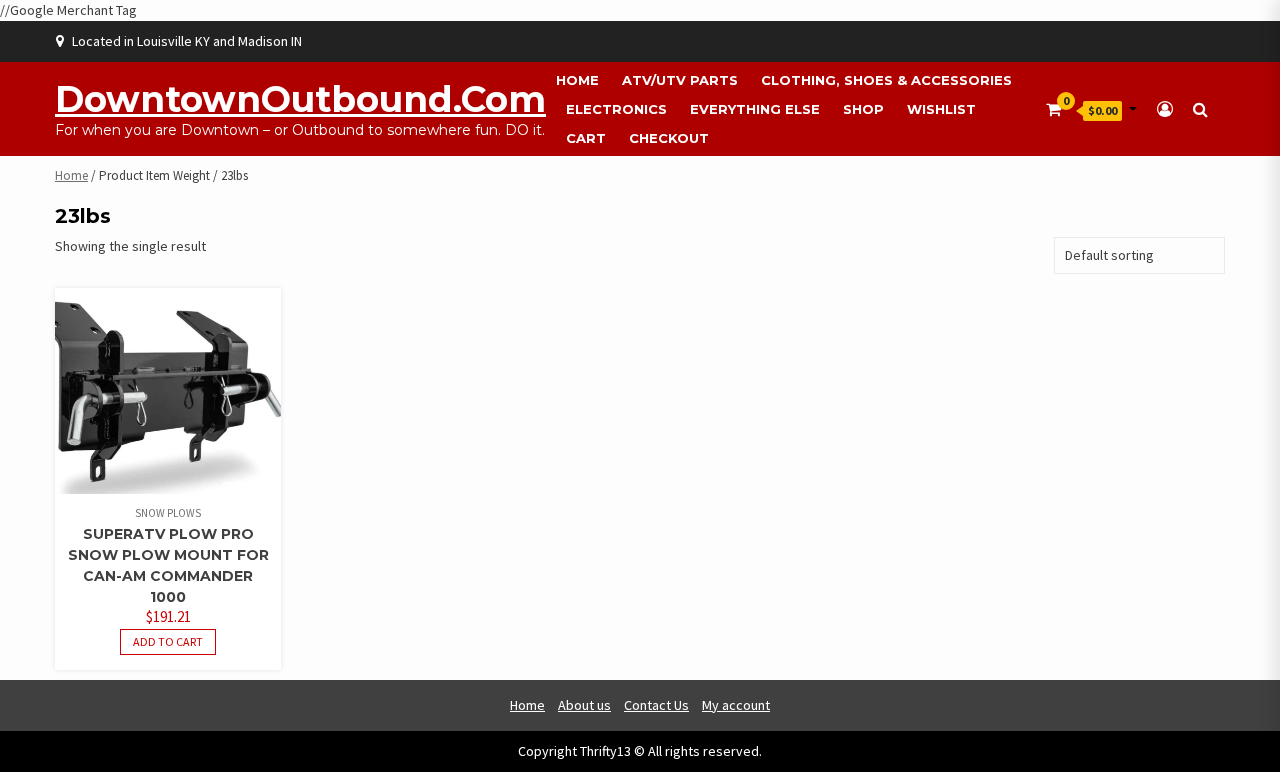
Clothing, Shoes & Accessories (886, 80)
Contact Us (656, 705)
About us (584, 705)
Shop (863, 109)
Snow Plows (168, 513)
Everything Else (755, 109)
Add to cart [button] (168, 641)
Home (577, 80)
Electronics (616, 109)
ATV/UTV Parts (680, 80)
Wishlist (941, 109)
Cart (586, 138)
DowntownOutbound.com (300, 99)
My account (736, 705)
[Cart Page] (1053, 109)
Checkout (669, 138)
